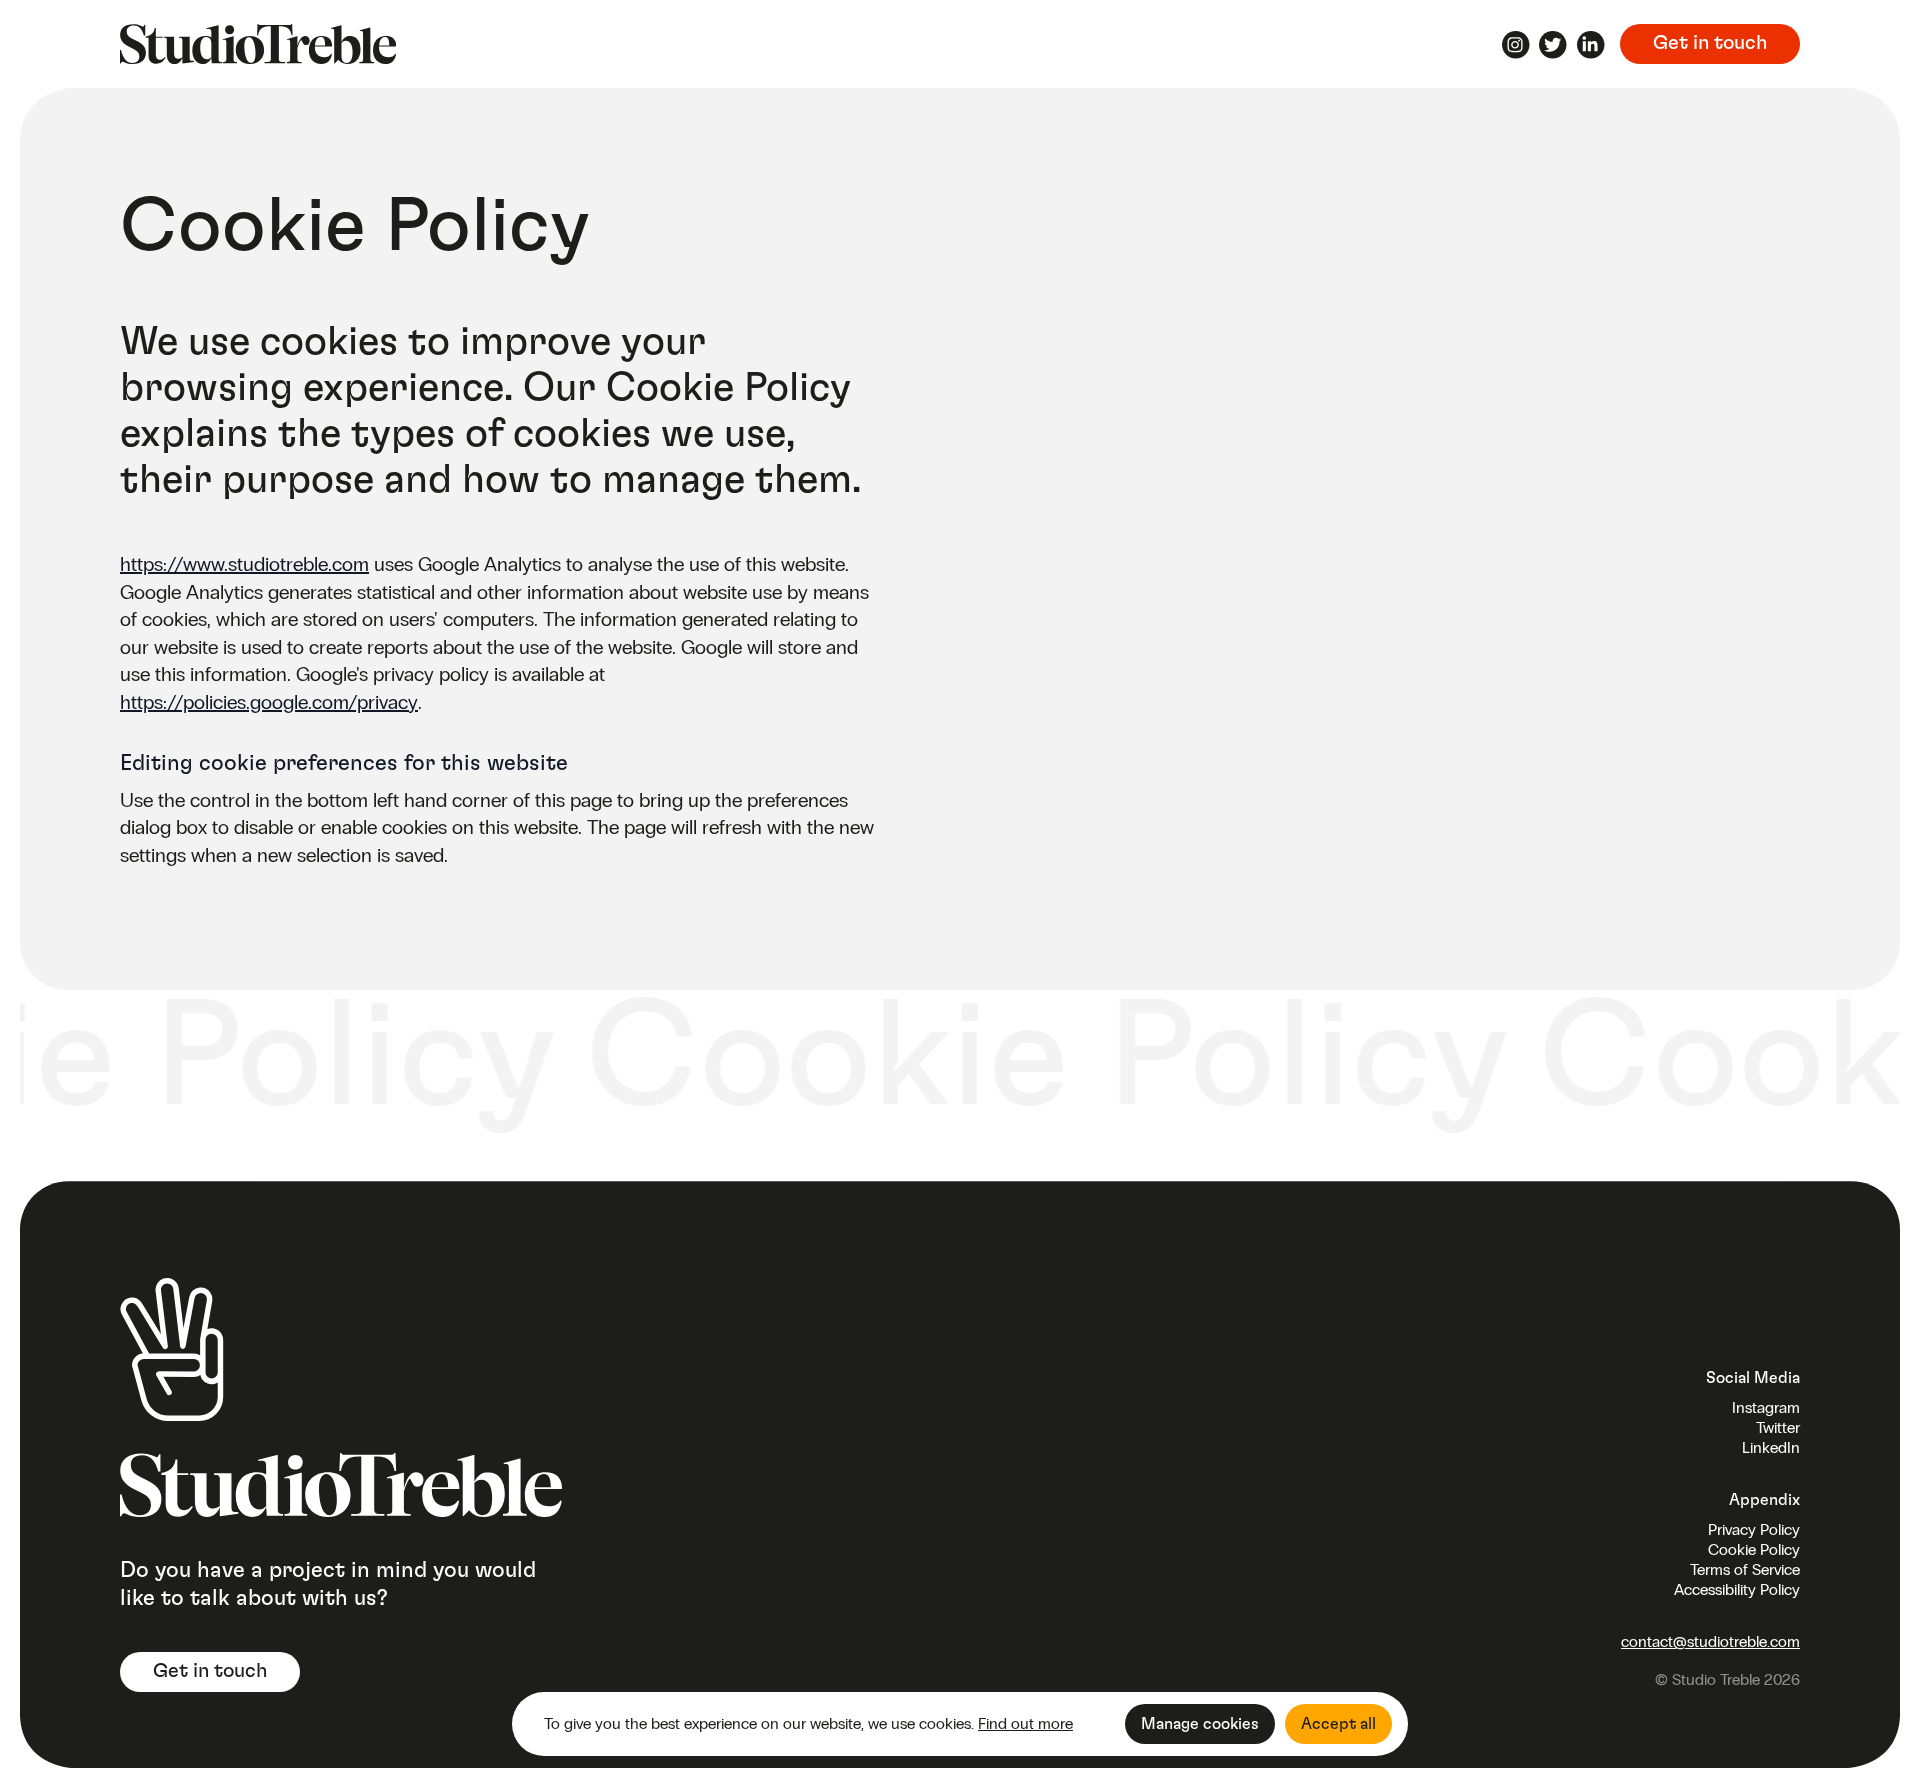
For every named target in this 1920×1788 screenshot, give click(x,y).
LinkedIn (1771, 1447)
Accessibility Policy (1737, 1589)
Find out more (1025, 1723)
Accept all (1338, 1724)
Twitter (1778, 1427)
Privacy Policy (1754, 1529)
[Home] (258, 44)
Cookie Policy (1754, 1549)
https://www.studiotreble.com (244, 564)
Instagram (1766, 1407)
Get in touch (1710, 43)
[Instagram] (1516, 48)
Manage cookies (1200, 1724)
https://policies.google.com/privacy (269, 702)
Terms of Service (1745, 1569)
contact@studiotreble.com (1710, 1641)
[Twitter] (1553, 48)
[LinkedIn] (1591, 48)
